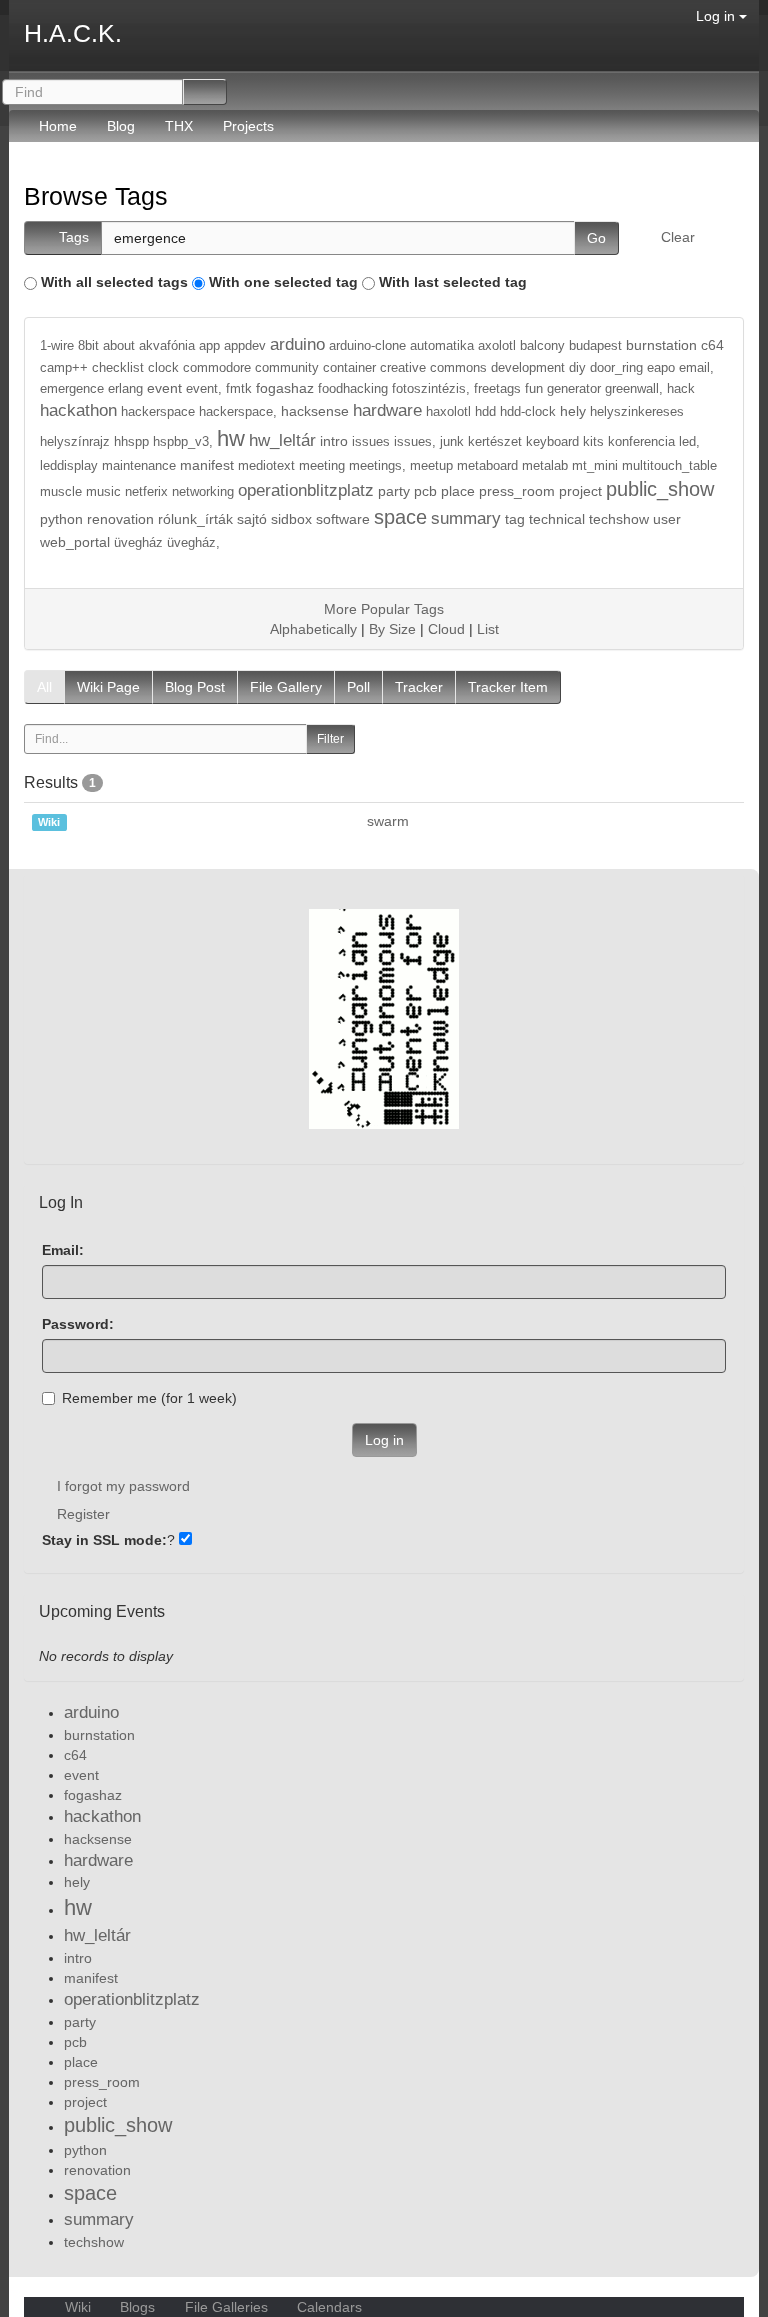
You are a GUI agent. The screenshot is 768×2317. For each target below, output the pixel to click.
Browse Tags (96, 196)
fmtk (239, 389)
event (164, 388)
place (458, 491)
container (349, 368)
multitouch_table (669, 466)
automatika (442, 346)
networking (203, 492)
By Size (392, 629)
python (61, 519)
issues (371, 442)
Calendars (327, 2307)
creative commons (433, 368)
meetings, (377, 466)
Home (58, 126)
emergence (72, 389)
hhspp (131, 442)
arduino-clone (367, 346)
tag (515, 519)
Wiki (78, 2307)
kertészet (495, 442)
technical (557, 519)
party (394, 491)
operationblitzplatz (306, 490)
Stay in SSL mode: (104, 1540)
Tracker (419, 687)
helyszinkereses (637, 412)
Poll (358, 687)
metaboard (487, 466)
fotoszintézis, (431, 389)
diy (577, 368)
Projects (248, 126)
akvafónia (167, 346)
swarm (388, 821)
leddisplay (69, 466)
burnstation (661, 345)
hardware (387, 410)
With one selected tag (283, 282)
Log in (717, 16)
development (528, 368)
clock (163, 368)
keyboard (552, 442)
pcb (425, 491)
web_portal (75, 542)
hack (681, 389)
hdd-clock (528, 412)
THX (179, 126)
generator (574, 389)
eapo (661, 368)
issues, (415, 442)
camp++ (64, 368)
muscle (61, 492)
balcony (542, 346)
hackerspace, (238, 412)
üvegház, (193, 543)
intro (334, 441)
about (119, 346)
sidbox (291, 519)
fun (534, 389)
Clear (678, 237)
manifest (207, 465)
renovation (120, 519)
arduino (297, 344)
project (580, 491)
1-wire (57, 346)
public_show (660, 489)
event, (204, 389)
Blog (121, 126)
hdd (485, 412)
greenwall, (634, 389)
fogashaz (285, 388)
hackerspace (158, 412)
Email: (63, 1250)
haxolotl (448, 412)
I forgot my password (123, 1486)
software (343, 519)
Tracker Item (508, 687)
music (103, 492)
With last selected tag (453, 282)
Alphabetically (313, 629)
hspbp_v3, (183, 442)
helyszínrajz (75, 442)
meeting (322, 466)
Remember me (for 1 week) (149, 1398)
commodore (217, 368)
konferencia (641, 442)
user (667, 519)
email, (696, 368)
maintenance (139, 466)
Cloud (446, 629)
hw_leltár (282, 440)
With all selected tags (114, 282)
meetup (431, 466)
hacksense (315, 411)
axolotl (497, 346)
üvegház (138, 543)
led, (689, 442)
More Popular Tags (384, 609)
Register (83, 1514)
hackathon (78, 410)
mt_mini (595, 466)
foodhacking (353, 389)
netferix (146, 492)
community (287, 368)
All (44, 687)
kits (593, 442)
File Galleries (226, 2307)
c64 (712, 345)
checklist (118, 368)
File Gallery (286, 687)
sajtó (252, 519)
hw (231, 438)
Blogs (137, 2307)
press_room (517, 491)
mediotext (266, 466)
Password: (78, 1324)
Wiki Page (108, 687)
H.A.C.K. (73, 33)
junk (452, 442)
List (488, 629)
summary (466, 518)
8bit (88, 346)
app (209, 346)
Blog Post (195, 687)
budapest (595, 346)
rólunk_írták (195, 519)
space (400, 517)
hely (573, 411)
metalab (545, 466)
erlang (125, 389)
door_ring (616, 368)
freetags (497, 389)
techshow (619, 519)
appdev (245, 346)
